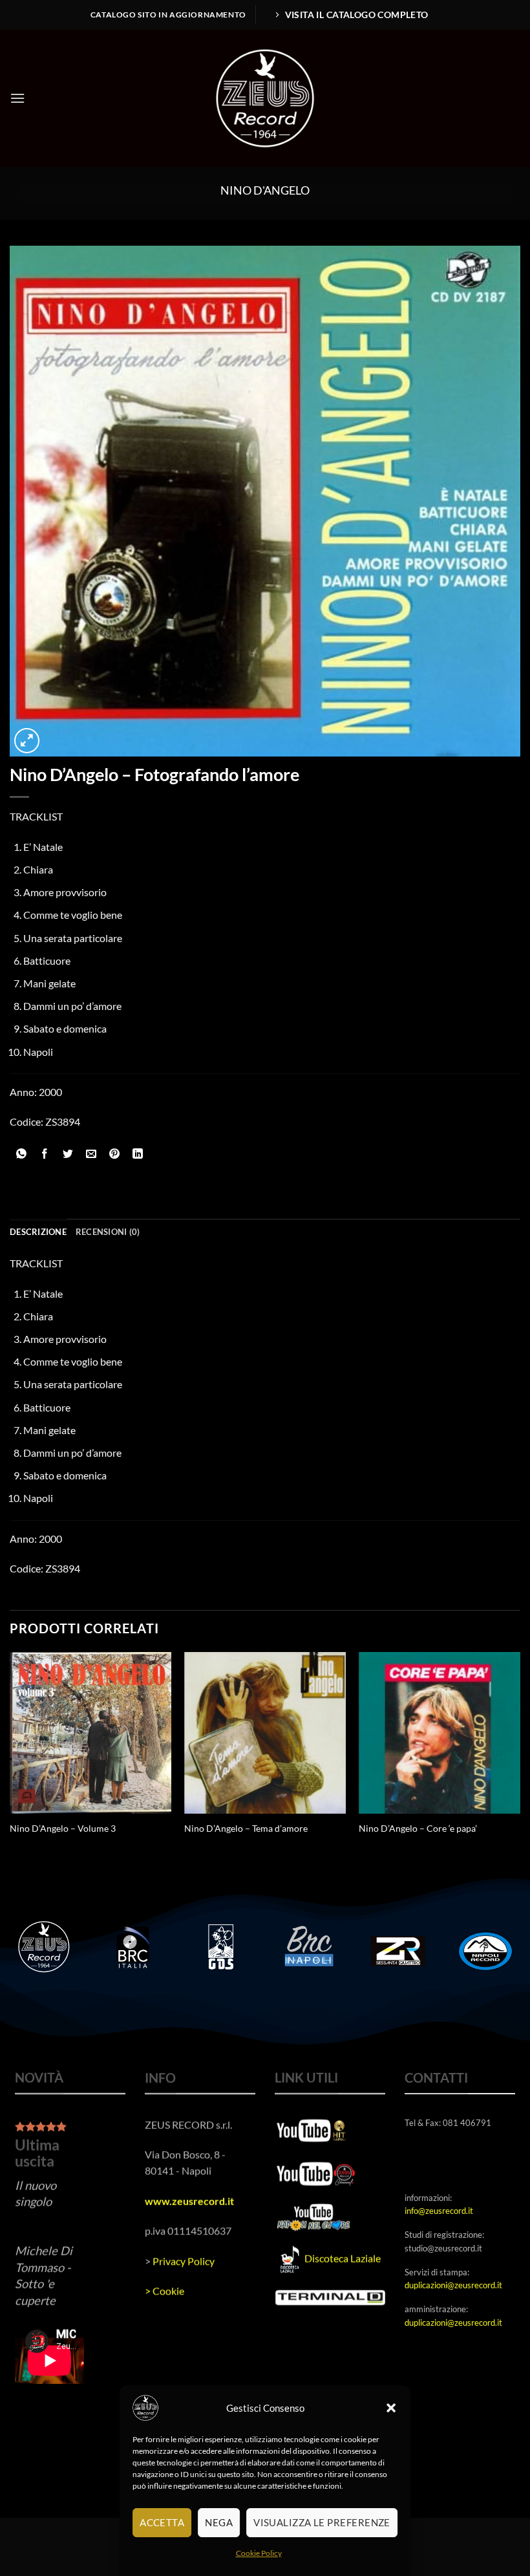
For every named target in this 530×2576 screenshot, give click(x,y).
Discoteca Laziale (343, 2258)
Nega (219, 2522)
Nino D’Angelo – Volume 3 (63, 1828)
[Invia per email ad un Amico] (91, 1154)
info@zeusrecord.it (439, 2211)
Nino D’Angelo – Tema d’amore (246, 1828)
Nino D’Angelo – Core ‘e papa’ (418, 1828)
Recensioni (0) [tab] (108, 1232)
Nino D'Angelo (265, 190)
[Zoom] (27, 741)
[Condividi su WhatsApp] (22, 1154)
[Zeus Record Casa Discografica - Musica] (265, 98)
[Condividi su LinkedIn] (138, 1154)
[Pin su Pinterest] (115, 1154)
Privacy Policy (184, 2260)
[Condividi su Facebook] (45, 1154)
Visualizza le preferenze (322, 2522)
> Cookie (164, 2291)
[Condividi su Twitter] (68, 1154)
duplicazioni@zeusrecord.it (453, 2285)
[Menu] (17, 98)
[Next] (520, 1762)
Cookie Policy (259, 2553)
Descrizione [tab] (38, 1232)
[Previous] (10, 1762)
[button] (391, 2408)
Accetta (162, 2522)
